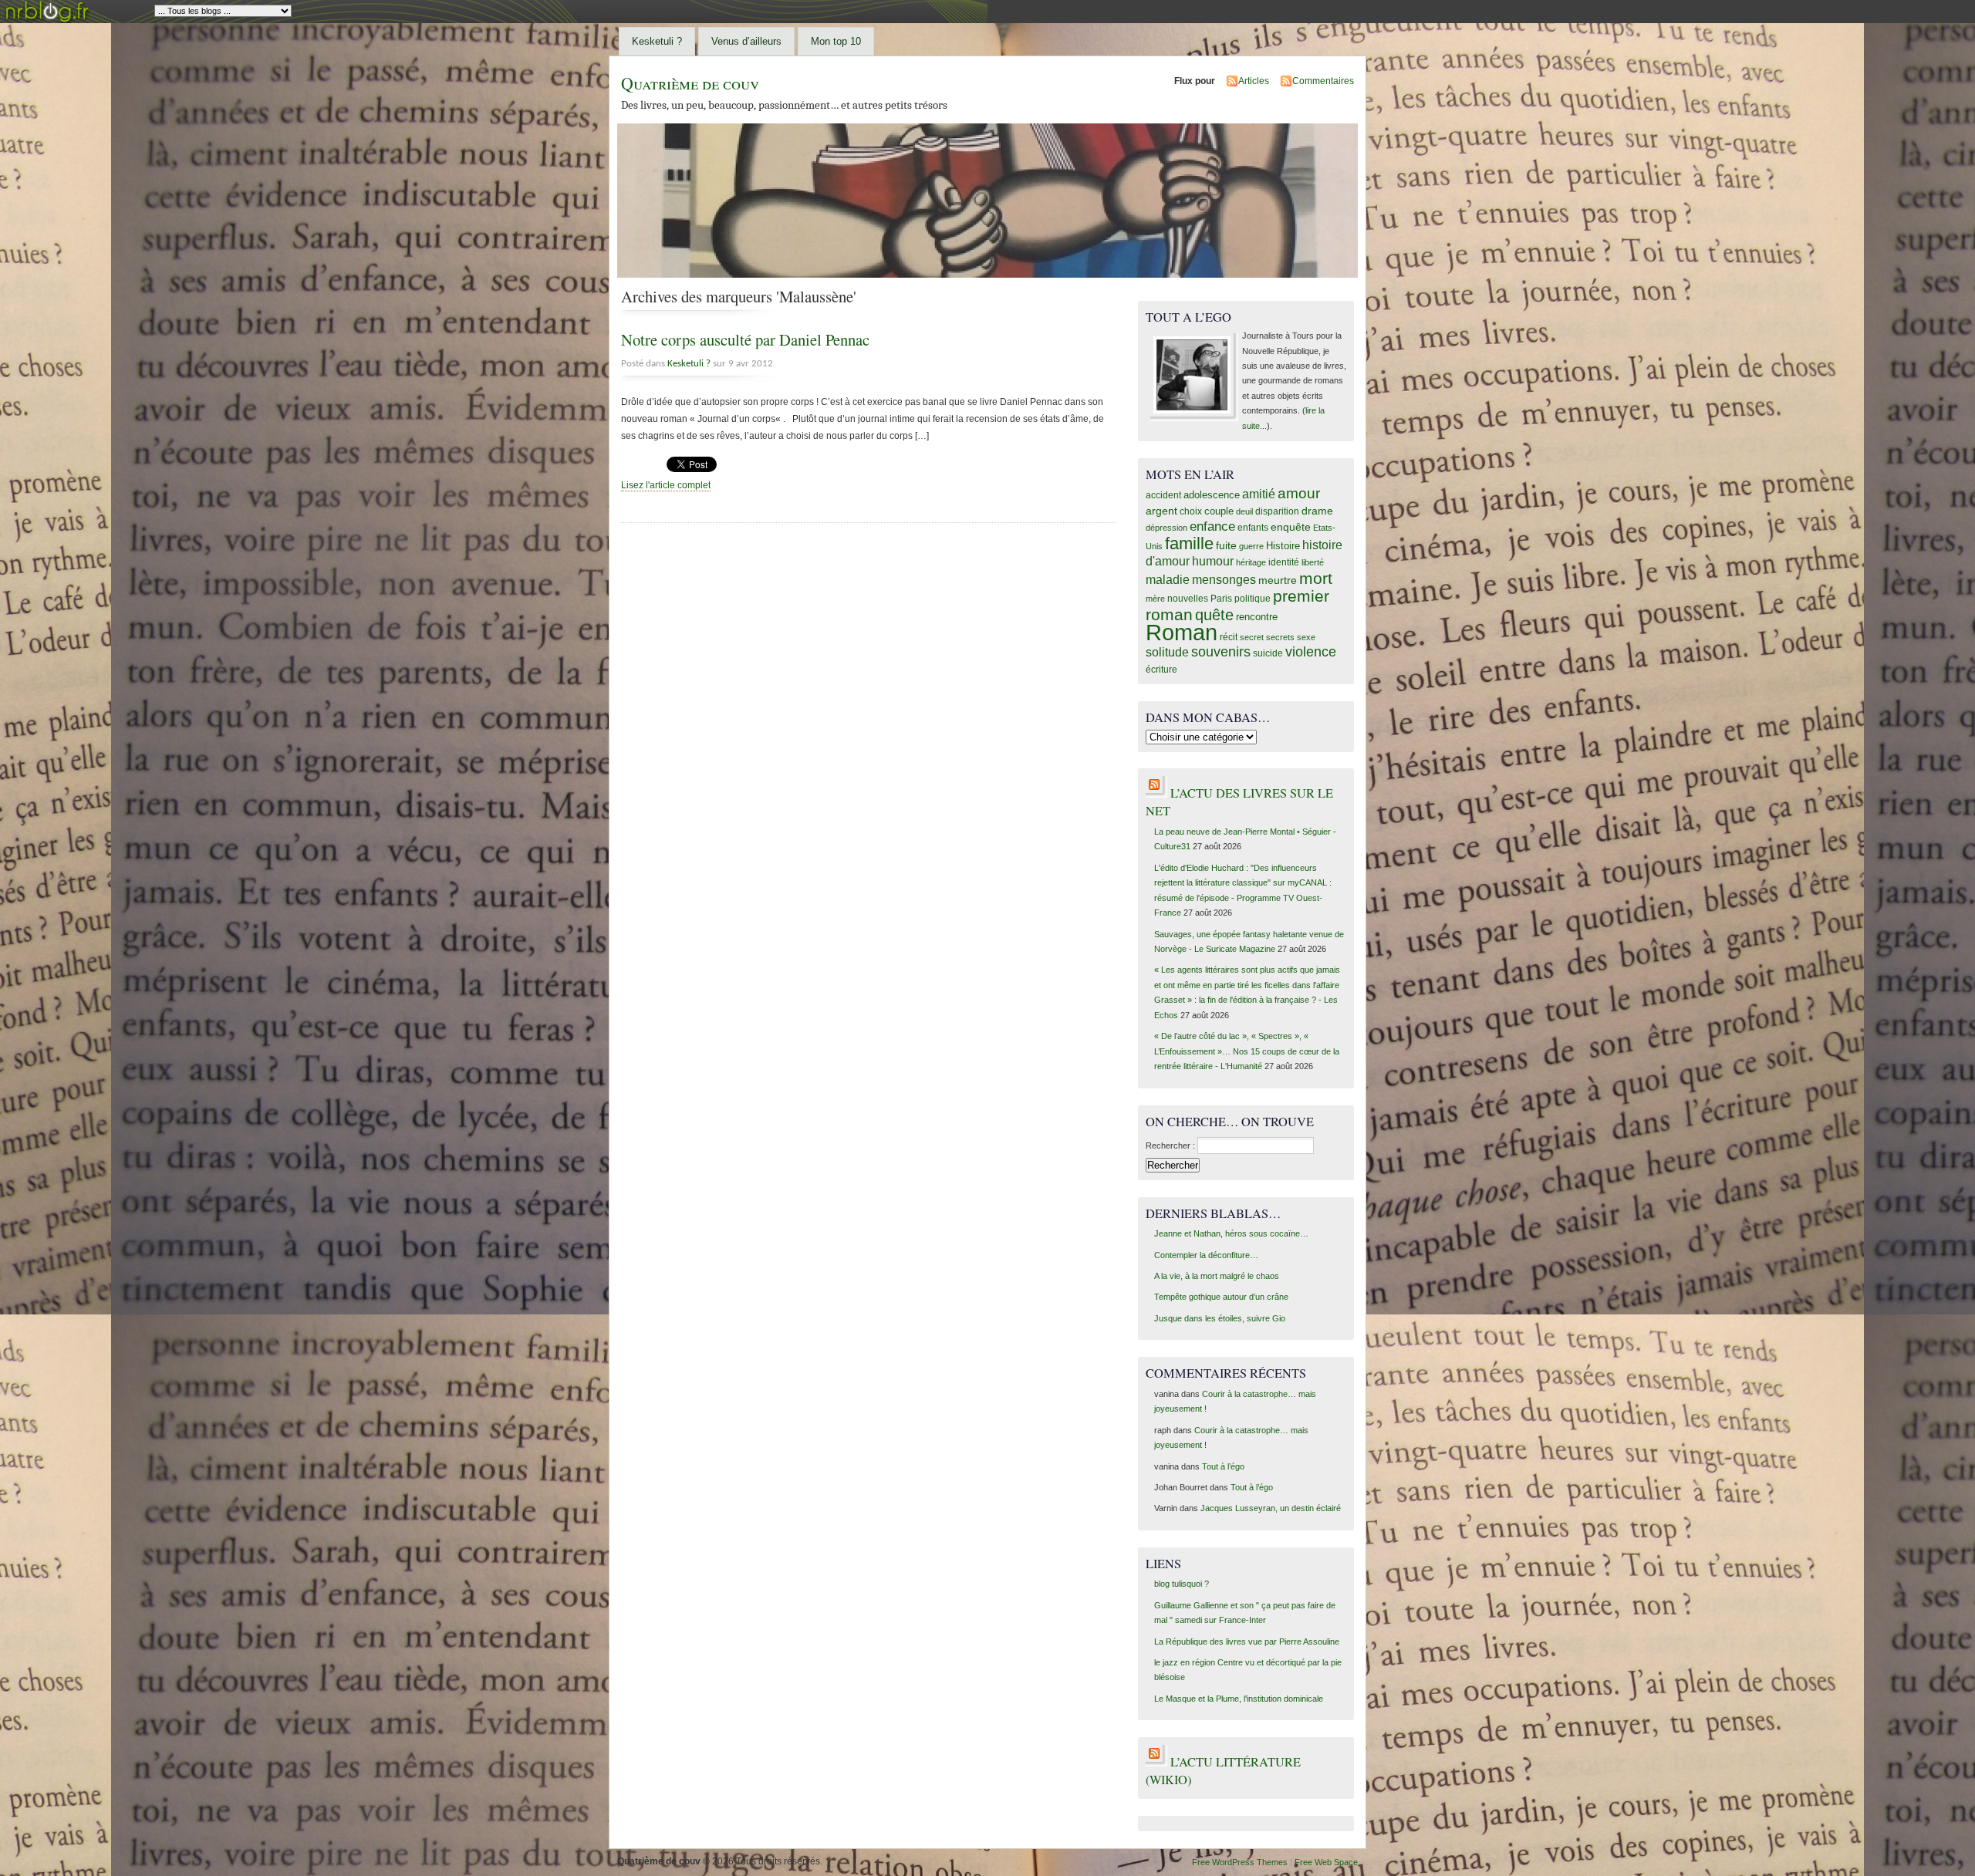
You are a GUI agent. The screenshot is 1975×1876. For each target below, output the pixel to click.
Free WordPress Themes (1240, 1862)
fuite (1226, 545)
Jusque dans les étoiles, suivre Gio (1220, 1318)
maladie (1168, 580)
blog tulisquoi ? (1182, 1584)
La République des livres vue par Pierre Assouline (1247, 1641)
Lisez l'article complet (666, 485)
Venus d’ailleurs (746, 41)
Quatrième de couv (690, 83)
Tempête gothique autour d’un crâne (1221, 1297)
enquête (1291, 527)
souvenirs (1221, 652)
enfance (1212, 526)
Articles (1254, 81)
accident (1163, 495)
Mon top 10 (836, 41)
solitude (1167, 652)
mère (1155, 599)
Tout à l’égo (1223, 1466)
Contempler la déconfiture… (1206, 1255)
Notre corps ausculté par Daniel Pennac (745, 339)
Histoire (1283, 546)
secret (1252, 637)
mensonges (1224, 579)
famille (1189, 543)
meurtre (1278, 580)
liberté (1313, 562)
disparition (1277, 511)
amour (1299, 493)
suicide (1268, 653)
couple (1219, 511)
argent (1161, 511)
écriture (1161, 669)
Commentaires (1323, 81)
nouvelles (1188, 598)
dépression (1166, 528)
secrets (1280, 637)
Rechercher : (1170, 1146)
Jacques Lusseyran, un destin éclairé (1271, 1508)
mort (1316, 578)
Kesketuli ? (657, 41)
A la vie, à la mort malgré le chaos (1217, 1276)
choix (1191, 511)
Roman (1182, 632)
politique (1253, 599)
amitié (1259, 494)
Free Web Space (1326, 1862)
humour (1213, 561)
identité (1284, 562)
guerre (1251, 546)
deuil (1244, 511)
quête (1214, 615)
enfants (1253, 528)
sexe (1306, 637)
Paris (1221, 598)
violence (1311, 652)
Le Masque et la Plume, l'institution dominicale (1239, 1699)
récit (1229, 637)
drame (1317, 511)
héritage (1251, 562)
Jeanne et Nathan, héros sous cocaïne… (1231, 1233)
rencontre (1257, 617)
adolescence (1212, 495)
